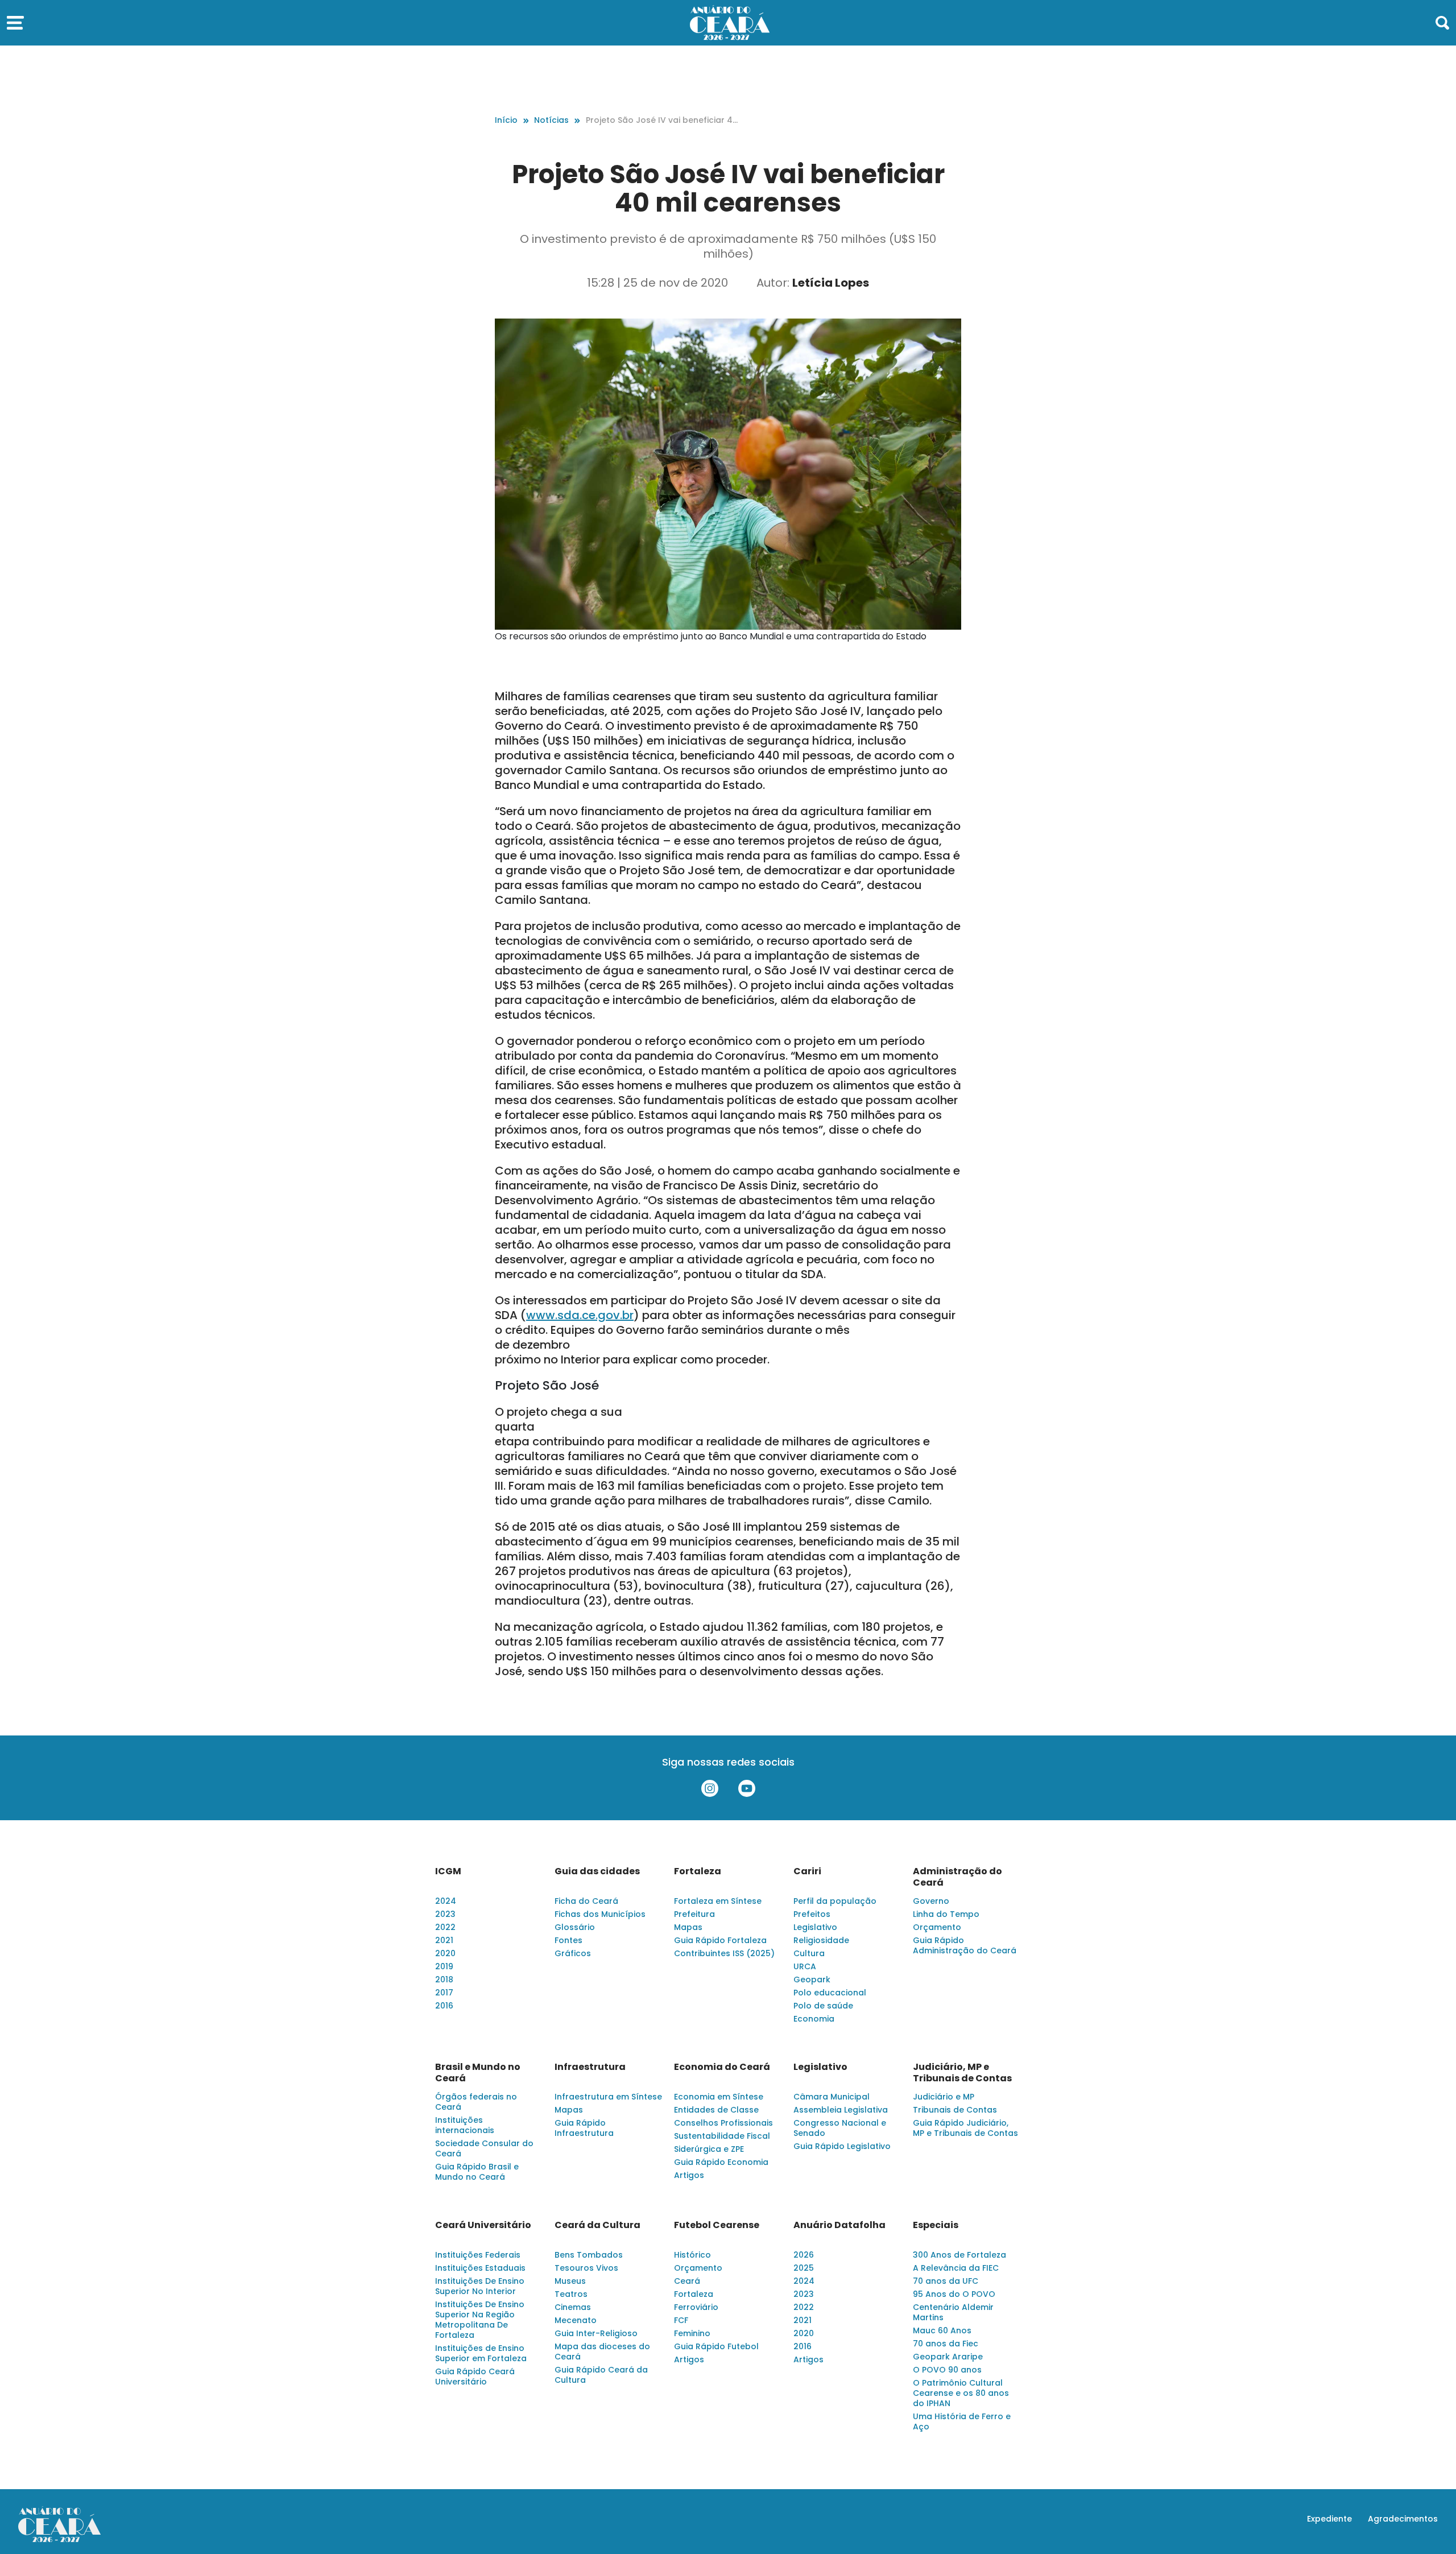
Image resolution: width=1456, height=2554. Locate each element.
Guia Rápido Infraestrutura (584, 2128)
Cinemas (573, 2307)
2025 (804, 2268)
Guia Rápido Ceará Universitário (475, 2377)
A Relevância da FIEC (956, 2268)
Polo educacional (830, 1993)
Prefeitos (812, 1914)
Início (506, 120)
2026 (804, 2255)
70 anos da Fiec (946, 2344)
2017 (444, 1993)
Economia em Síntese (719, 2097)
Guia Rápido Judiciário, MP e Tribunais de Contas (965, 2128)
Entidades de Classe (716, 2110)
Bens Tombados (589, 2255)
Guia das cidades (597, 1871)
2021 (444, 1940)
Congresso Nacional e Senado (840, 2128)
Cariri (807, 1871)
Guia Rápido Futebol (716, 2346)
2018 (444, 1979)
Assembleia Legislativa (841, 2110)
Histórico (692, 2255)
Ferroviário (696, 2307)
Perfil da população (835, 1901)
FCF (681, 2320)
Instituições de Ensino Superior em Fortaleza (481, 2353)
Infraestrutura (590, 2067)
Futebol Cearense (717, 2225)
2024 (446, 1901)
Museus (570, 2281)
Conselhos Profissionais (723, 2123)
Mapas (688, 1927)
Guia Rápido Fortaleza (720, 1940)
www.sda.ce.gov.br (580, 1315)
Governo (931, 1901)
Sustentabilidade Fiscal (722, 2136)
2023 (445, 1914)
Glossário (575, 1927)
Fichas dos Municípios (600, 1914)
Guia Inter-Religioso (596, 2333)
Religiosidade (821, 1940)
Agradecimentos (1403, 2519)
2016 (444, 2006)
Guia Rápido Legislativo (842, 2146)
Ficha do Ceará (586, 1901)
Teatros (571, 2294)
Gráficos (573, 1953)
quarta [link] (515, 1427)
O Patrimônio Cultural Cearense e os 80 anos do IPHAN (961, 2393)
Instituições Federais (478, 2255)
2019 (444, 1966)
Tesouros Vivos (586, 2268)
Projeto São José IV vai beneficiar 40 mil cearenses (662, 120)
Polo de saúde (823, 2006)
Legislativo (815, 1927)
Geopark (812, 1979)
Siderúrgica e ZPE (709, 2149)
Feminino (692, 2333)
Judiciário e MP (944, 2097)
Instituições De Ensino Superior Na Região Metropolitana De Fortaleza (480, 2320)
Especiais (936, 2225)
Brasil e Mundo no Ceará (478, 2073)
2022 (445, 1927)
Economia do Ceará (722, 2067)
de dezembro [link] (532, 1345)
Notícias (551, 120)
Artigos (689, 2175)
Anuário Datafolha (839, 2225)
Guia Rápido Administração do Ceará (965, 1945)
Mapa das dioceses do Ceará (602, 2352)
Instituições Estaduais (480, 2268)
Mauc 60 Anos (942, 2330)
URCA (805, 1966)
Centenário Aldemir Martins (953, 2312)
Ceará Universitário (483, 2225)
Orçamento (937, 1927)
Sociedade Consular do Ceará (484, 2148)
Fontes (568, 1940)
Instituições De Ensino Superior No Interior (480, 2286)
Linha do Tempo (946, 1914)
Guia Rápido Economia (721, 2162)
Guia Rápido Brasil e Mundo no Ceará (477, 2172)
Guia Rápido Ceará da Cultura (601, 2375)
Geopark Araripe (948, 2357)
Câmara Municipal (832, 2097)
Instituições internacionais (465, 2125)
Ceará (687, 2281)
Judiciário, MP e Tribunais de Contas (962, 2073)
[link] (580, 1315)
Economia (814, 2019)
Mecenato (576, 2320)
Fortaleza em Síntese (718, 1901)
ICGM (448, 1871)
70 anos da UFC (946, 2281)
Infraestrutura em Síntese (608, 2097)
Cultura (809, 1953)
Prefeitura (694, 1914)
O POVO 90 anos (947, 2370)
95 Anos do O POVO (954, 2294)
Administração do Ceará (957, 1877)
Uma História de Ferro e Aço (962, 2421)
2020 (445, 1953)
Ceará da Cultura (597, 2225)
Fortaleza (698, 1871)
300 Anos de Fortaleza (959, 2255)
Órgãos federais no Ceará (476, 2102)
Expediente (1329, 2519)
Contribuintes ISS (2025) (724, 1953)
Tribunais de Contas (955, 2110)
